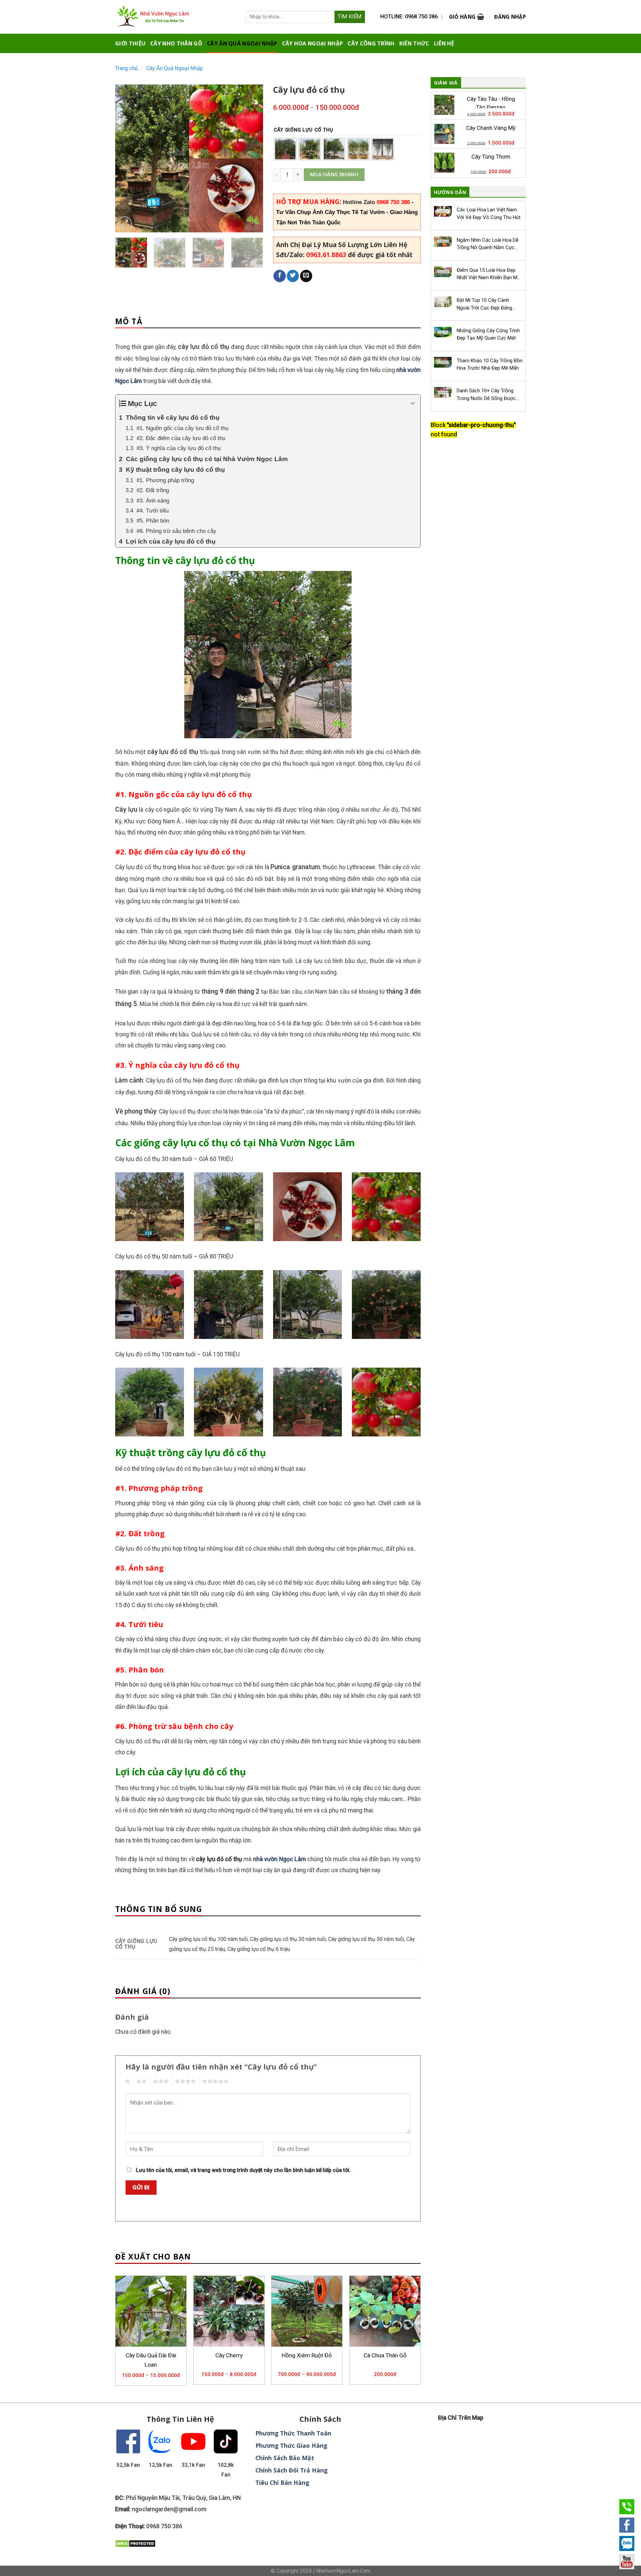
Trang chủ (127, 68)
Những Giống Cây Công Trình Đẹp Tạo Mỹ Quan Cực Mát (488, 334)
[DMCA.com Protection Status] (135, 2543)
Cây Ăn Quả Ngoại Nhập (242, 43)
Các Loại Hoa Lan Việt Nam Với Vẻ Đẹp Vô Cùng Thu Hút (489, 213)
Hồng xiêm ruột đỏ (307, 2355)
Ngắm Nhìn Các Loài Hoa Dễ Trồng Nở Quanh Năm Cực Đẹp (488, 244)
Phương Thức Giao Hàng (291, 2445)
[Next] (251, 158)
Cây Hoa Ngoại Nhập (313, 43)
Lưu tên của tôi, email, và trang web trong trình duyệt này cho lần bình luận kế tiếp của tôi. (243, 2170)
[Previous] (127, 158)
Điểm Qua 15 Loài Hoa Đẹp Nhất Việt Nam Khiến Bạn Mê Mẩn (488, 274)
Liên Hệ (444, 43)
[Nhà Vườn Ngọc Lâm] (163, 17)
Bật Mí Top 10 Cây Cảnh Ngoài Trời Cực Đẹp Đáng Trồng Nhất (484, 304)
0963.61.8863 (326, 255)
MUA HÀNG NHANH (334, 175)
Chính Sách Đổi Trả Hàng (291, 2470)
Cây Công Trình (371, 43)
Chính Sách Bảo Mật (285, 2458)
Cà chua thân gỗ (385, 2355)
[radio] (285, 149)
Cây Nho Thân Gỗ (176, 43)
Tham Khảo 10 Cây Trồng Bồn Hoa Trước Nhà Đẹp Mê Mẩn (490, 364)
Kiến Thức (414, 43)
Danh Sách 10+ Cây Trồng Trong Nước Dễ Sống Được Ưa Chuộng (486, 395)
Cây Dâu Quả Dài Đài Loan (151, 2360)
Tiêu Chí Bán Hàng (282, 2483)
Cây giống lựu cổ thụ (303, 130)
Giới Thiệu (130, 43)
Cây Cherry (229, 2355)
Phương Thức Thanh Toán (293, 2433)
